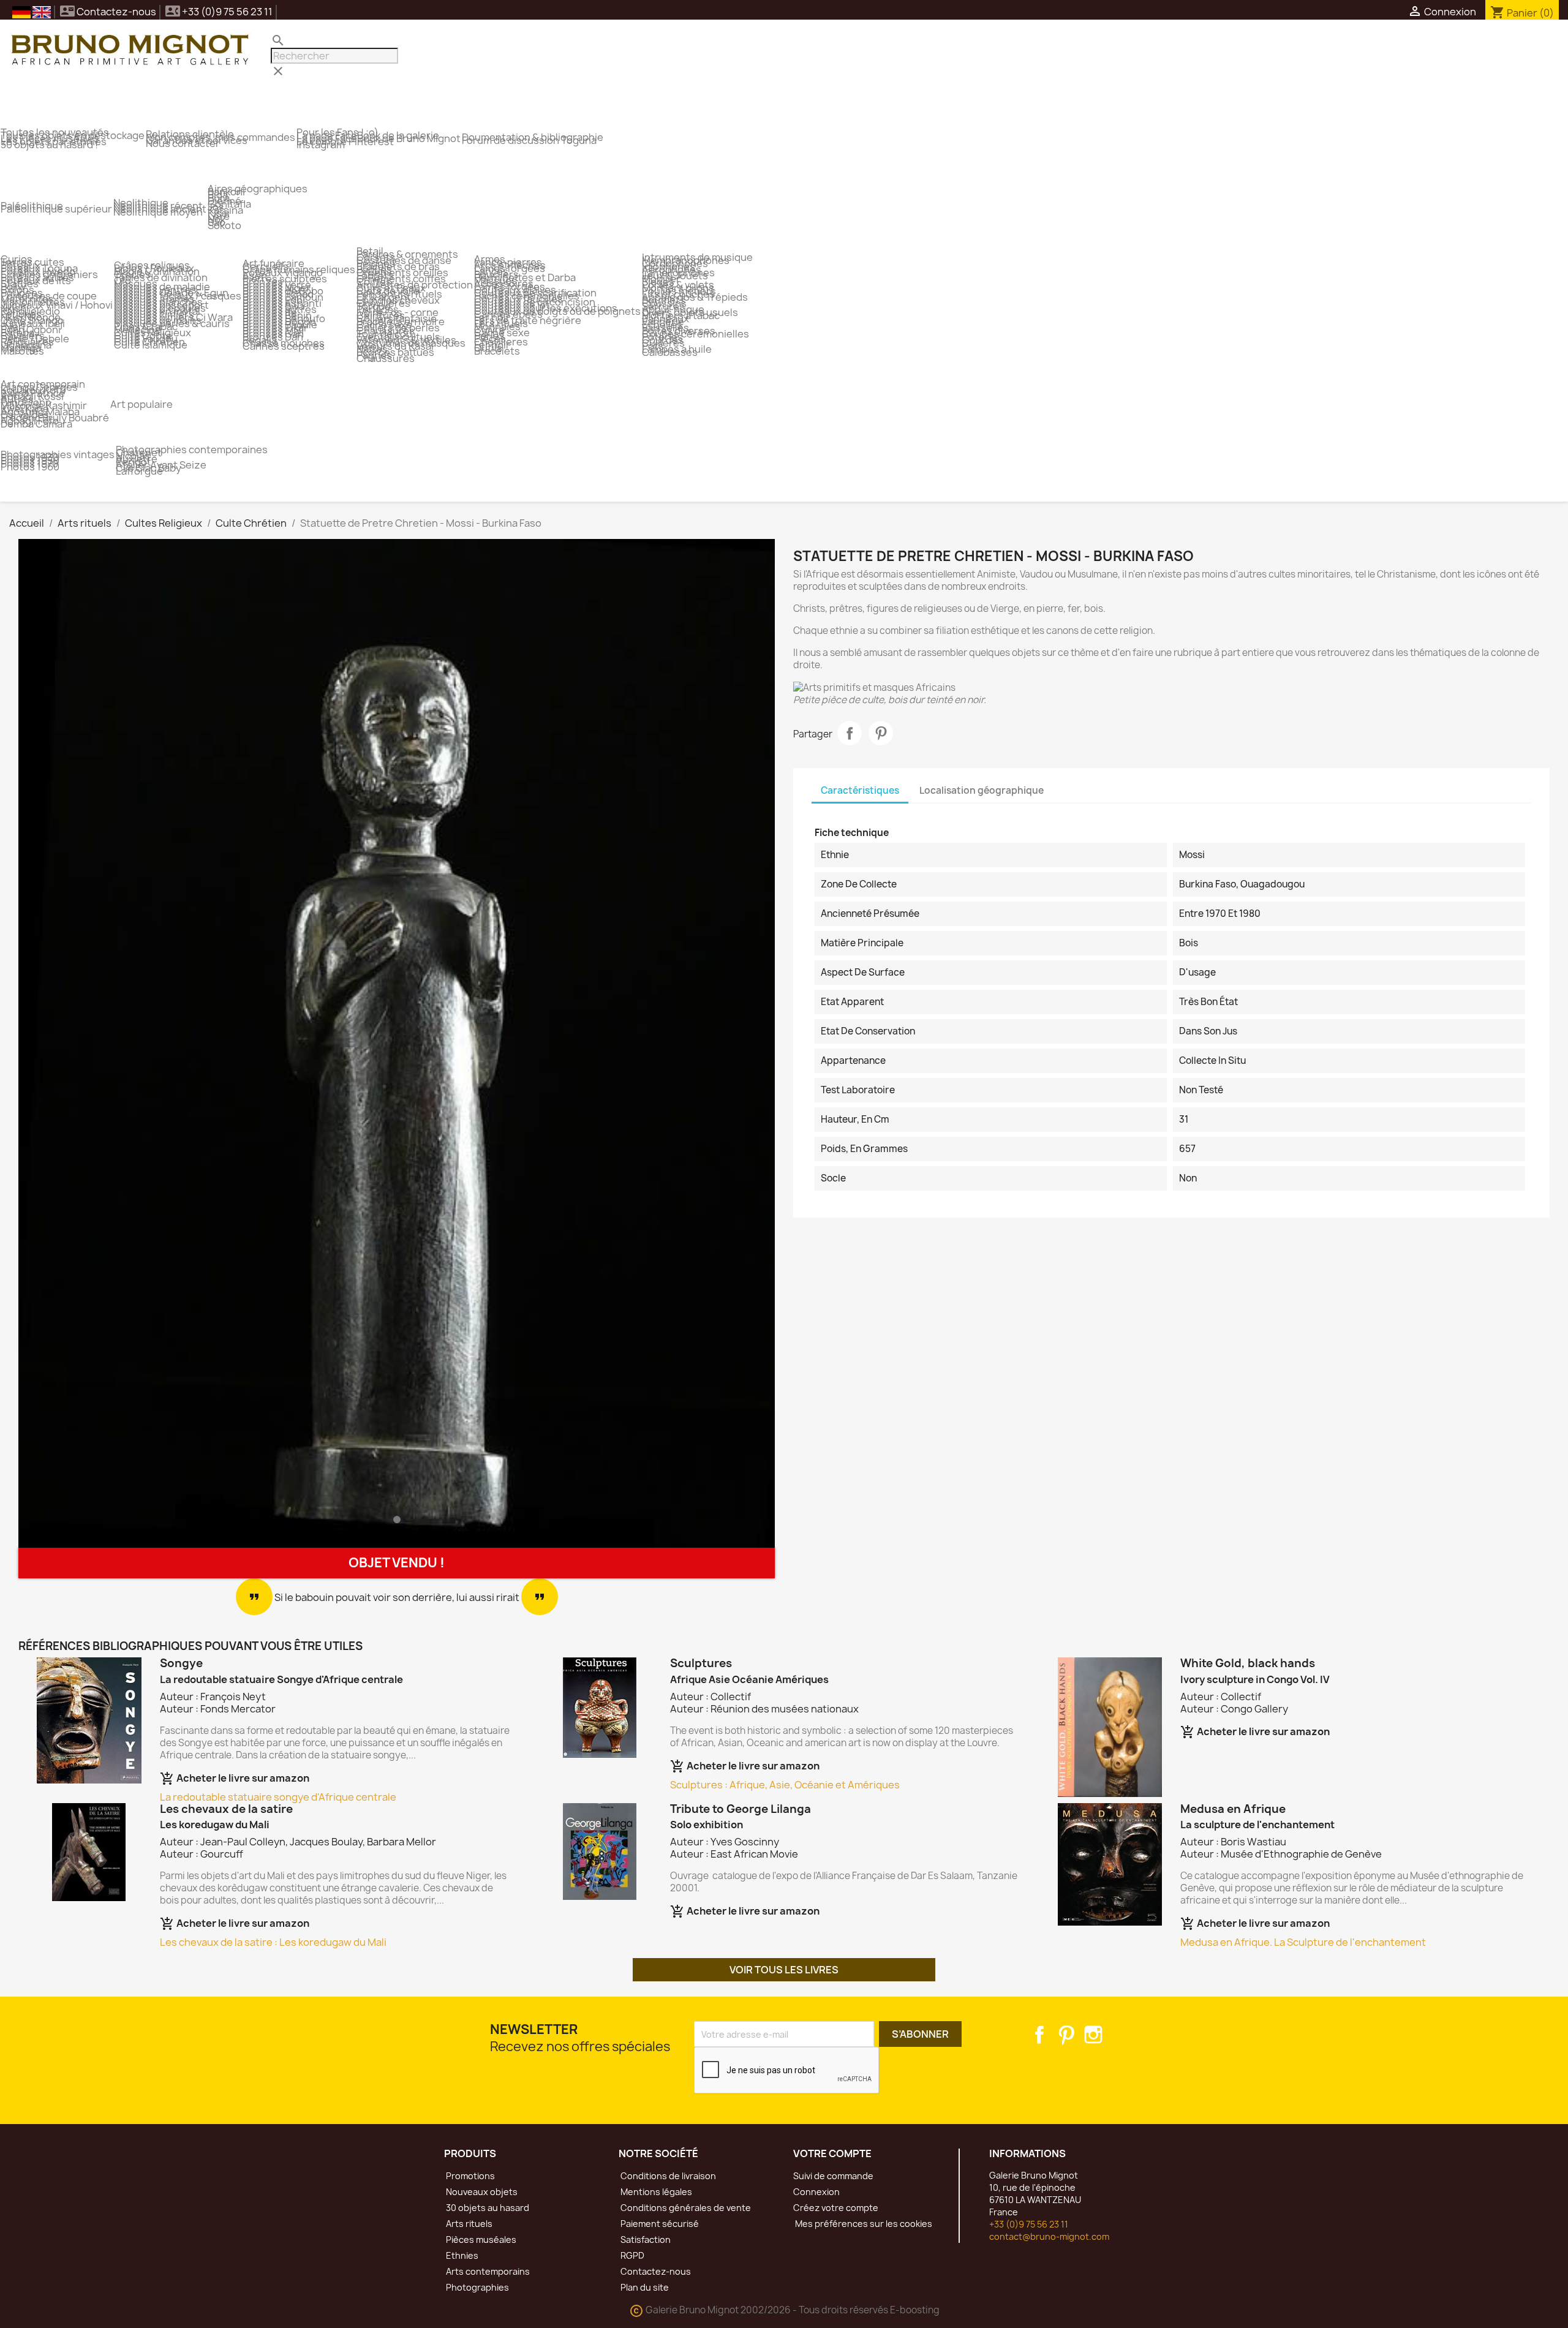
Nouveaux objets (481, 2192)
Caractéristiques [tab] (860, 790)
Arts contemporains (487, 2271)
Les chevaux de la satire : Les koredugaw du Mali (273, 1942)
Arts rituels (468, 2224)
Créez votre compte (836, 2208)
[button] (75, 1043)
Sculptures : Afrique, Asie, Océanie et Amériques (785, 1785)
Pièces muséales (480, 2239)
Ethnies (461, 2255)
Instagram (1093, 2035)
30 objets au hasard (487, 2208)
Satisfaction (645, 2239)
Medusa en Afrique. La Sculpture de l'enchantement (1303, 1942)
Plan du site (644, 2287)
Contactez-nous (108, 12)
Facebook (1039, 2035)
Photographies (477, 2287)
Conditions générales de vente (685, 2208)
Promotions (469, 2176)
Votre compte (832, 2153)
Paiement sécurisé (659, 2224)
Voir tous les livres (784, 1970)
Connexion (816, 2192)
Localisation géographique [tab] (982, 790)
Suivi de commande (833, 2176)
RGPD (631, 2255)
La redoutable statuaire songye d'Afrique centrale (278, 1797)
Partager (850, 733)
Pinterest (881, 733)
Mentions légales (655, 2192)
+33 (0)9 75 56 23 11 (1029, 2224)
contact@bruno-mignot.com (1049, 2236)
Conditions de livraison (667, 2176)
